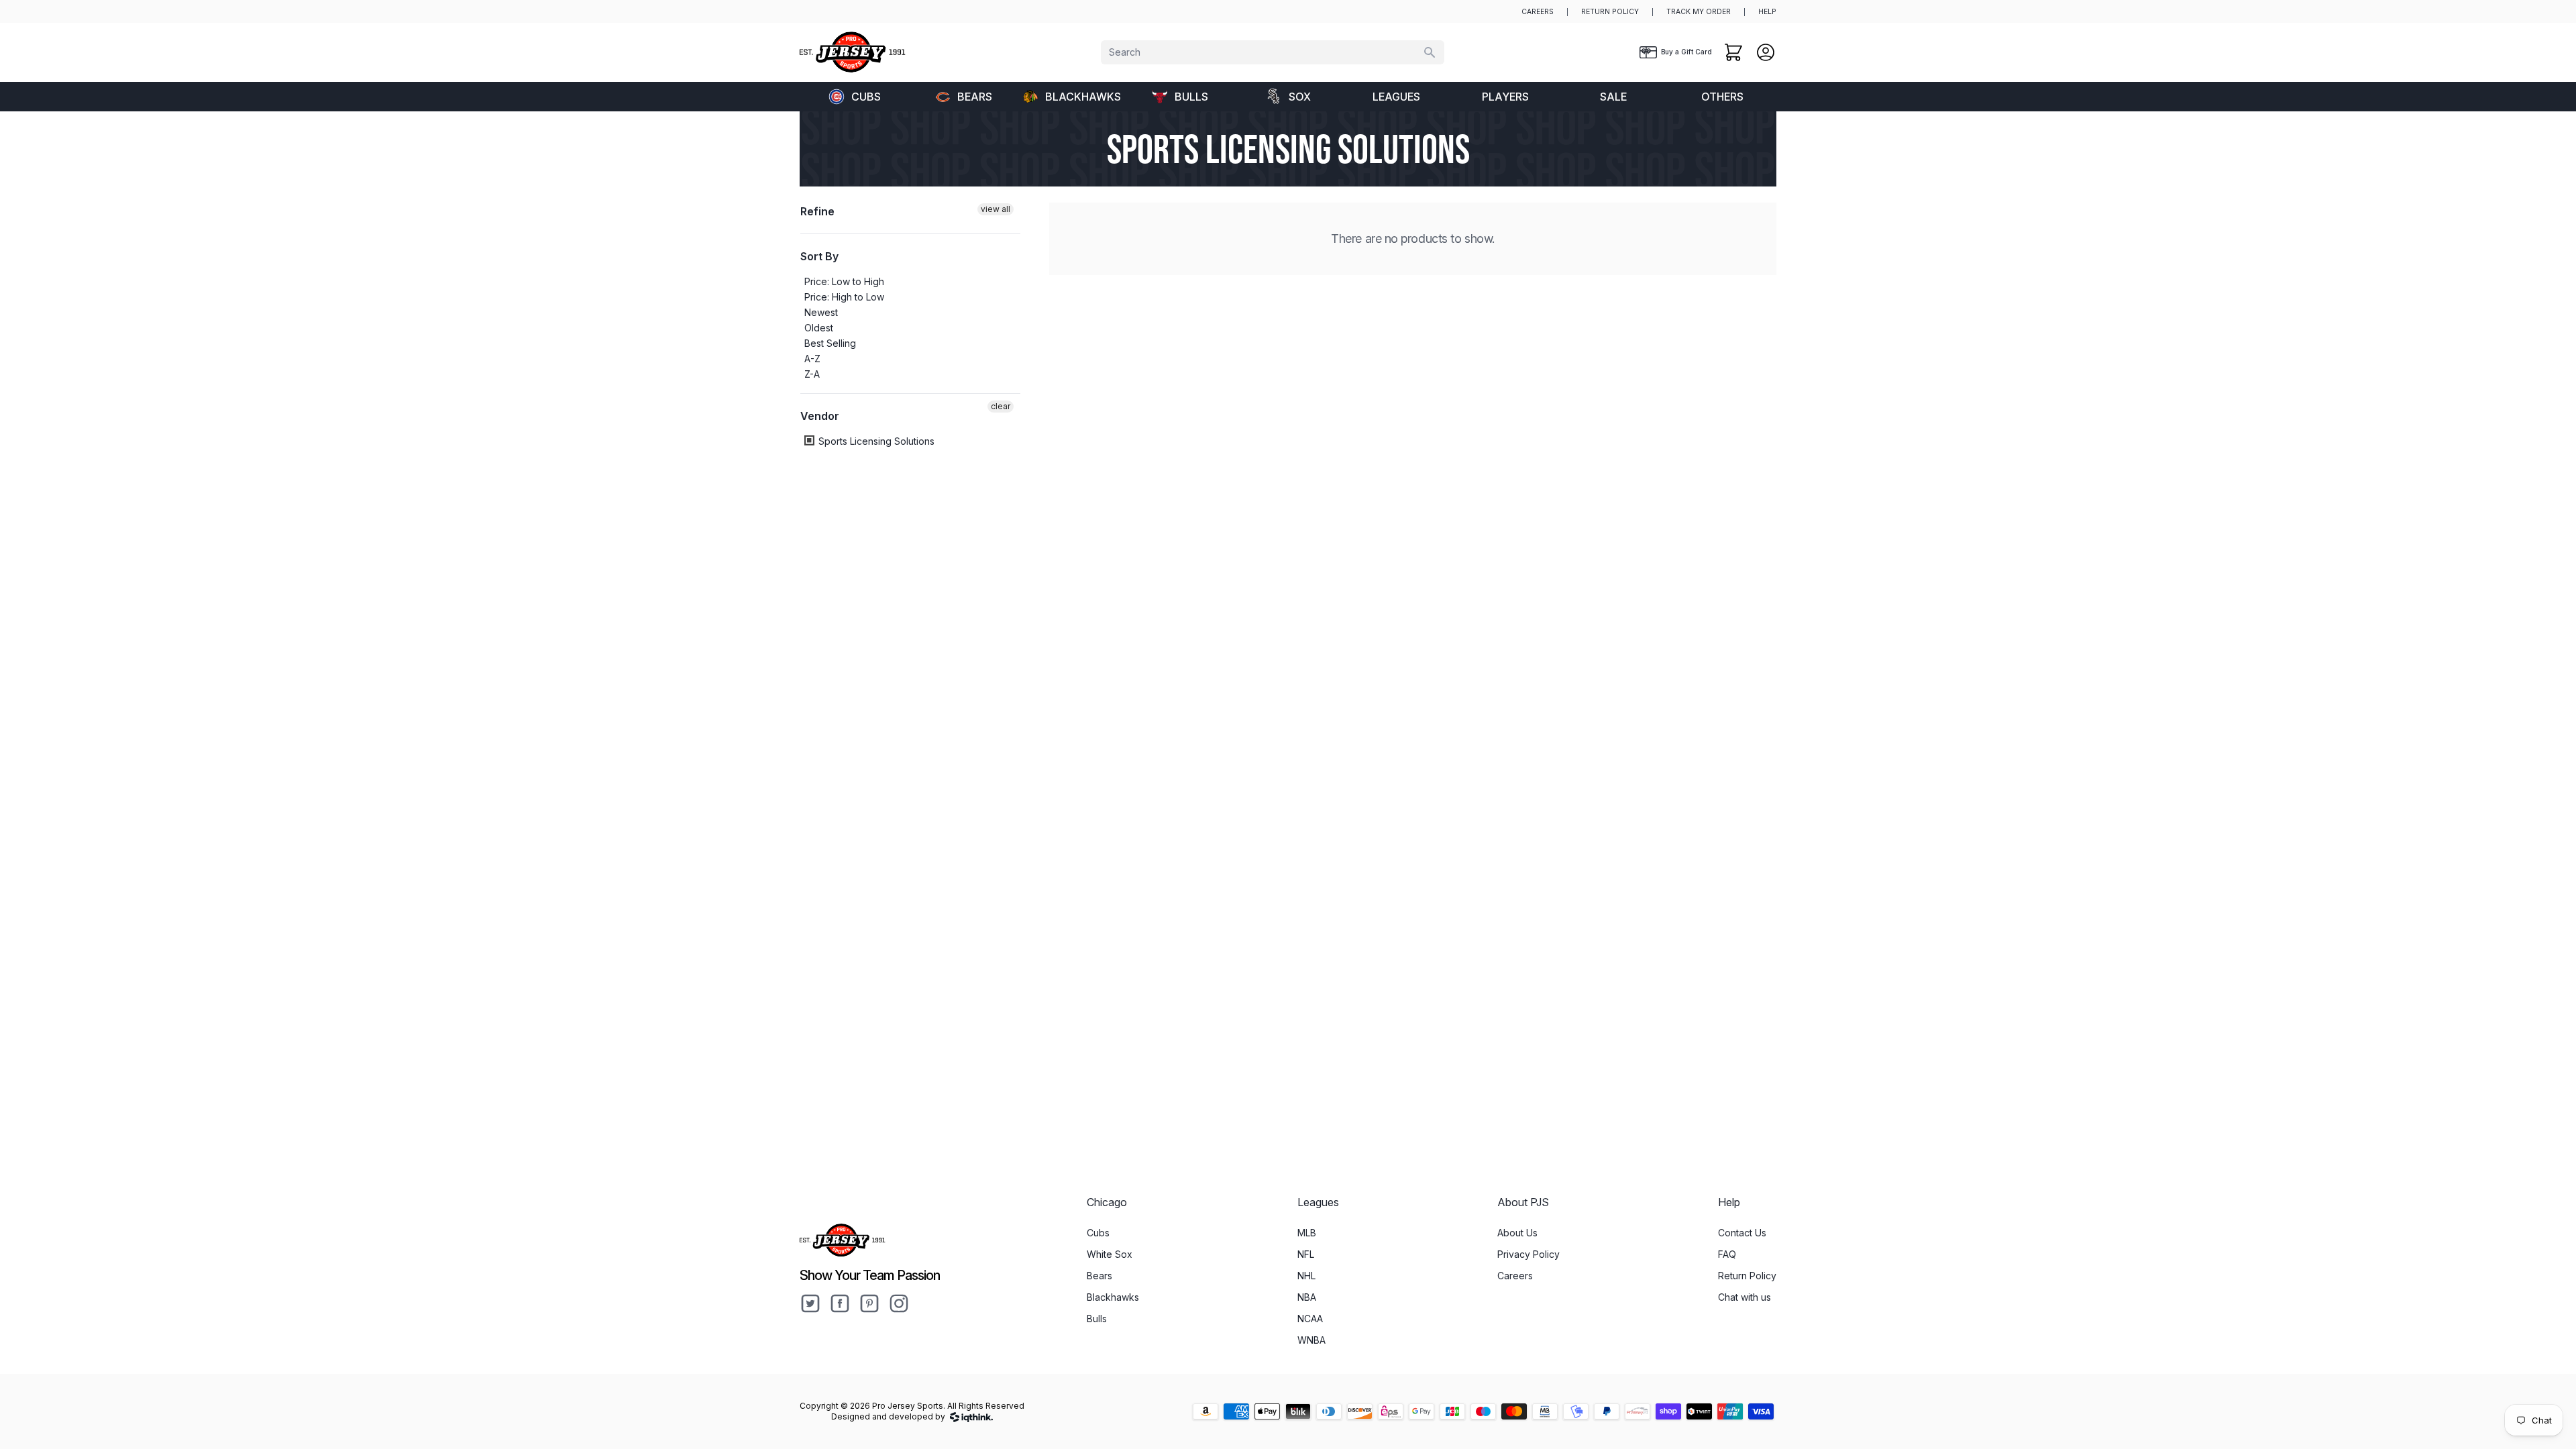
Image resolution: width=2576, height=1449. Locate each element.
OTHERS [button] (1722, 97)
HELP (1767, 12)
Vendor (820, 416)
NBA (1307, 1297)
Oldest (819, 328)
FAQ (1727, 1254)
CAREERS (1538, 12)
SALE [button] (1613, 97)
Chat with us (1745, 1297)
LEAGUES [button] (1396, 97)
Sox (1300, 97)
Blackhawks (1083, 97)
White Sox (1110, 1254)
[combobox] (1273, 52)
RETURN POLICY (1610, 12)
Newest (821, 312)
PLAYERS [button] (1505, 97)
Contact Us (1742, 1233)
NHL (1306, 1276)
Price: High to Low (844, 297)
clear (1001, 406)
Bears (975, 97)
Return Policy (1747, 1276)
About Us (1517, 1233)
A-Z (812, 359)
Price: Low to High (844, 281)
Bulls (1191, 97)
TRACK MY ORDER (1699, 12)
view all (996, 209)
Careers (1515, 1276)
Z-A (812, 374)
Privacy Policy (1528, 1254)
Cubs (866, 97)
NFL (1306, 1254)
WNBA (1311, 1340)
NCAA (1310, 1319)
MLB (1307, 1233)
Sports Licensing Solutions (875, 441)
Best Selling (830, 343)
